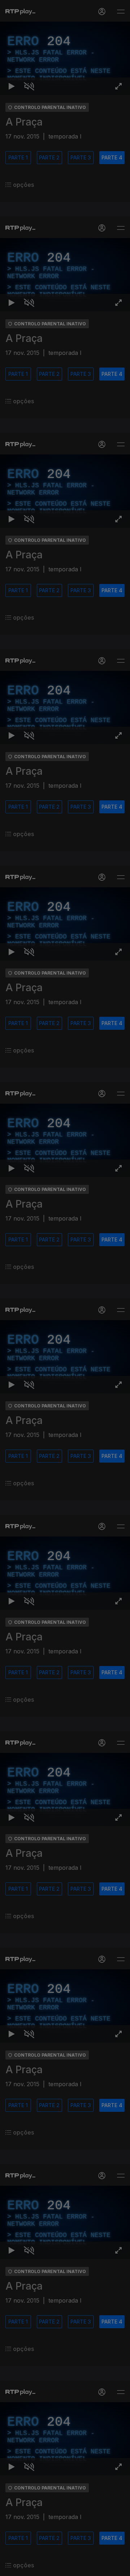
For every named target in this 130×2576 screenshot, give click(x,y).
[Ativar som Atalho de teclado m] (29, 2567)
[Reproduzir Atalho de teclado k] (12, 2567)
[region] (65, 1288)
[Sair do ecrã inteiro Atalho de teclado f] (118, 2567)
